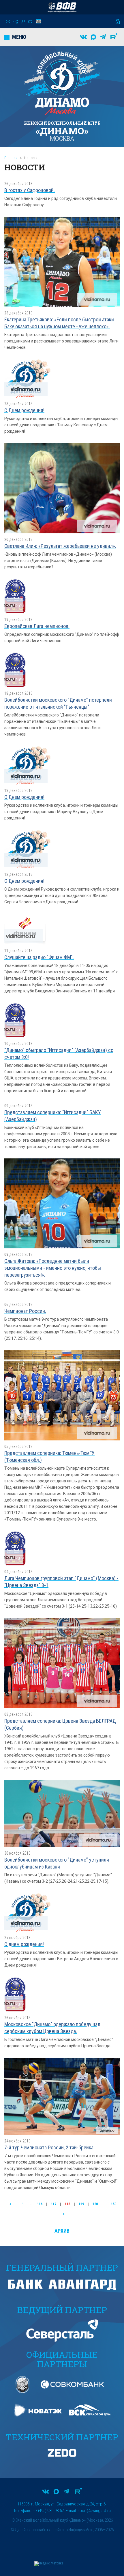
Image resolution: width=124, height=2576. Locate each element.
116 (40, 2204)
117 (54, 2204)
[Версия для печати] (30, 21)
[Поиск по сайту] (23, 22)
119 (81, 2204)
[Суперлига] (62, 7)
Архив (62, 2231)
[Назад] (12, 2204)
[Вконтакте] (83, 37)
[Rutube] (114, 37)
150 (114, 2204)
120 (95, 2204)
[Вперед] (62, 2214)
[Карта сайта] (16, 22)
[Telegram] (103, 37)
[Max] (93, 37)
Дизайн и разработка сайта (39, 2530)
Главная (11, 158)
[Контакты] (8, 22)
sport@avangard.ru (94, 2511)
